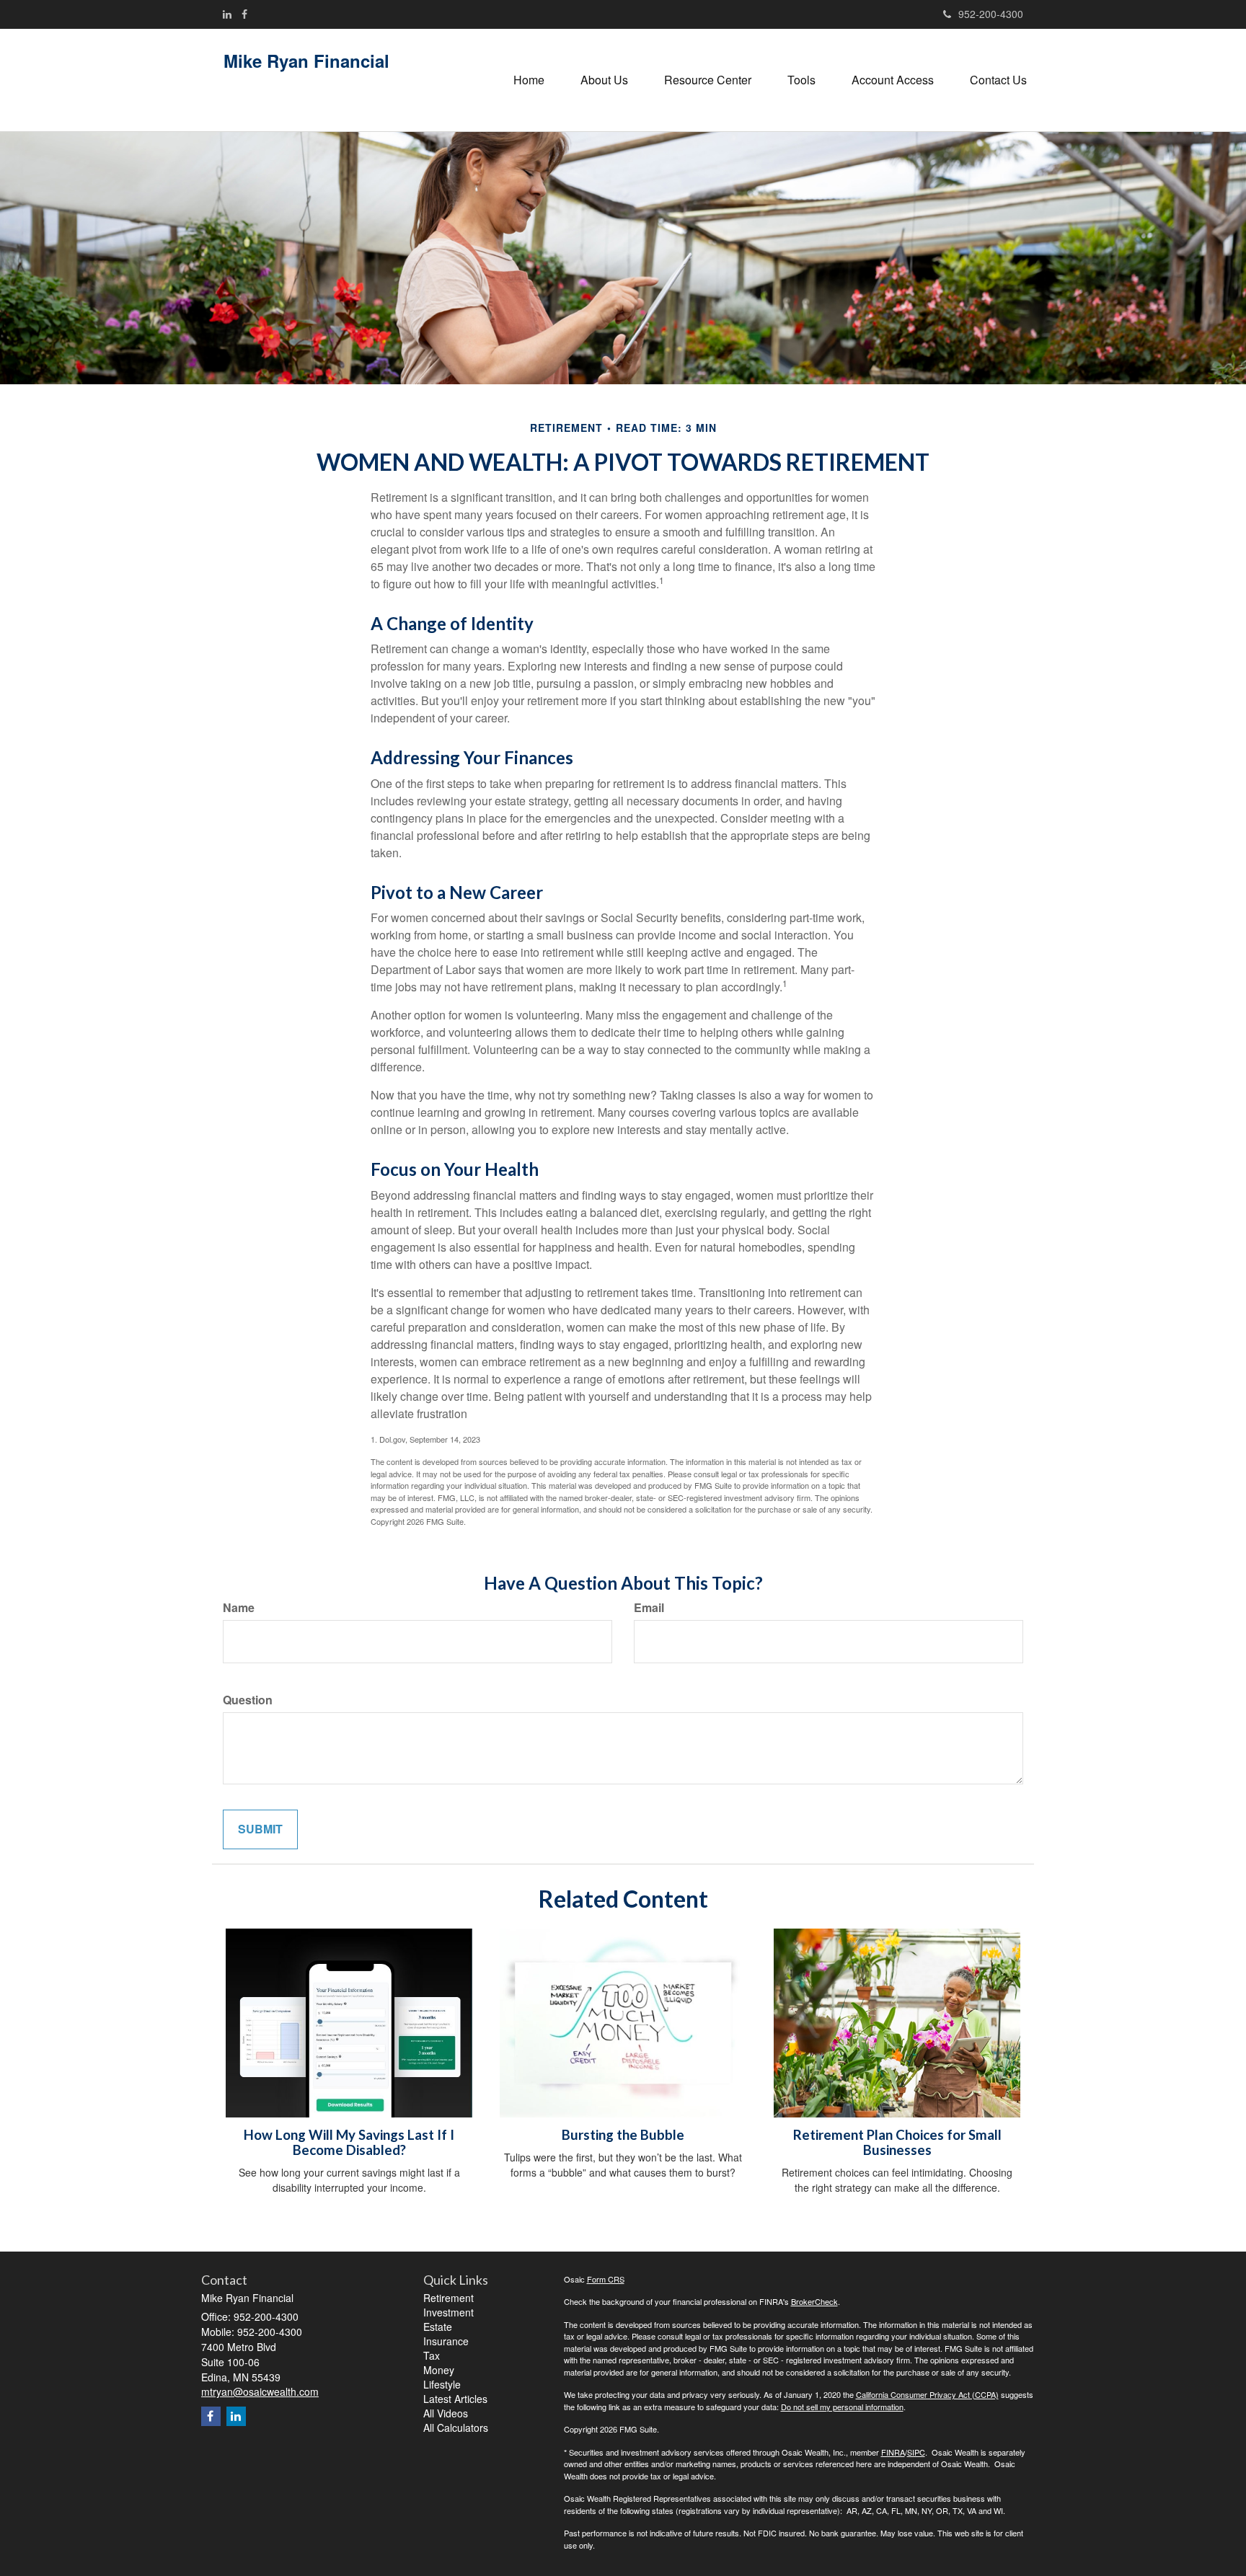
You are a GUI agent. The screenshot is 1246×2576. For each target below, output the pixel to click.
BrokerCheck (814, 2301)
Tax (432, 2355)
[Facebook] (244, 14)
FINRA (893, 2452)
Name (239, 1608)
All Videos (446, 2413)
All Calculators (456, 2427)
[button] (604, 80)
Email (649, 1608)
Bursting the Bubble (623, 2135)
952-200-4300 (991, 14)
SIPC (916, 2452)
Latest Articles (455, 2399)
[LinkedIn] (227, 14)
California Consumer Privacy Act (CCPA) (927, 2394)
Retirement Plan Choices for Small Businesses (897, 2142)
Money (439, 2370)
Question (248, 1700)
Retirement (449, 2298)
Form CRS (606, 2279)
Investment (449, 2312)
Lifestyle (442, 2384)
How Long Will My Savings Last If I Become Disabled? (349, 2142)
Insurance (446, 2341)
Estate (438, 2327)
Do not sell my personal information (842, 2407)
